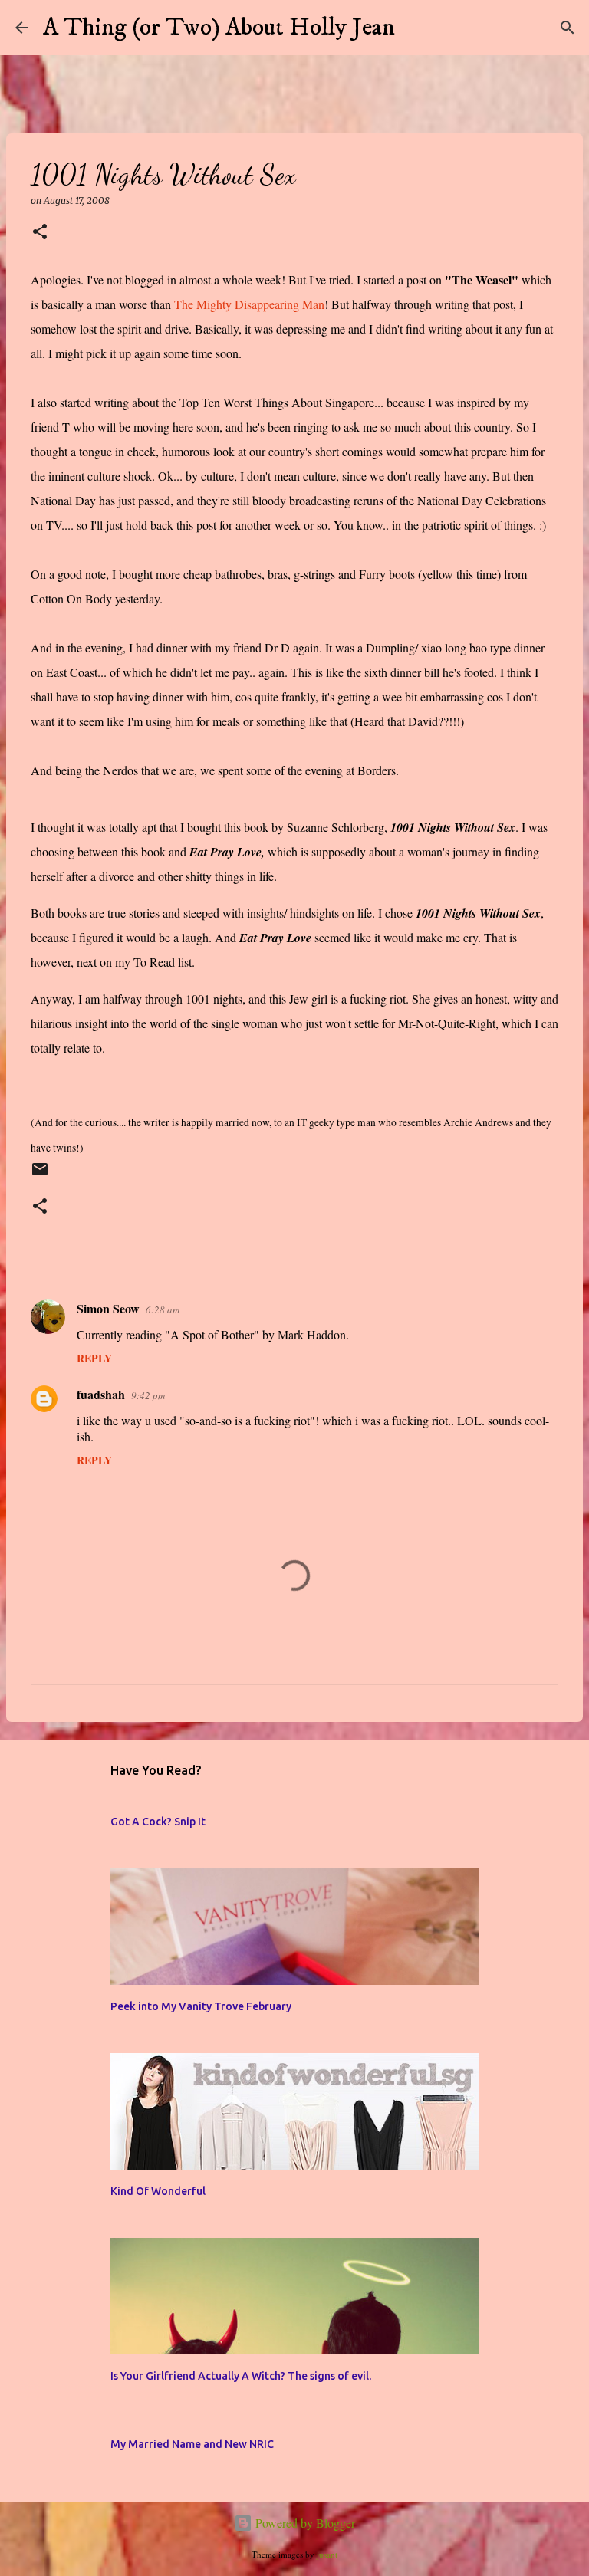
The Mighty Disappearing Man (249, 304)
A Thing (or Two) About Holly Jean (219, 28)
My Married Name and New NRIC (192, 2444)
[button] (40, 233)
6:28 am (163, 1309)
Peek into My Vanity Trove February (201, 2006)
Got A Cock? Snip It (158, 1822)
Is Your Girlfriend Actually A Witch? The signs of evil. (241, 2376)
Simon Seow (108, 1308)
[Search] (416, 28)
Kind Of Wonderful (158, 2191)
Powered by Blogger (304, 2523)
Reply (94, 1358)
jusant (327, 2554)
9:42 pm (148, 1395)
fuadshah (101, 1394)
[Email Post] (40, 1176)
